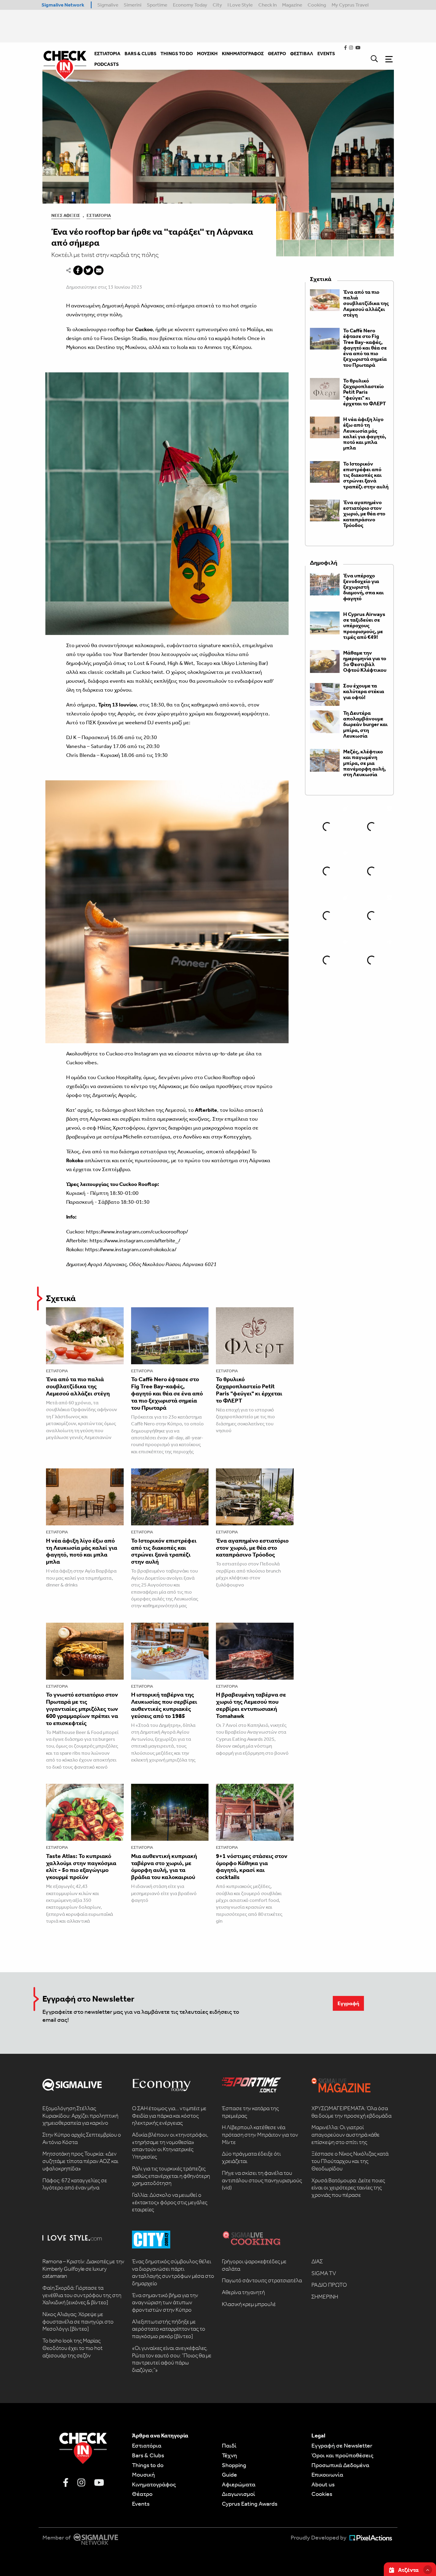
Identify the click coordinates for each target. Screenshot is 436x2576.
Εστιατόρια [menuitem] (107, 54)
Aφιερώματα (239, 2484)
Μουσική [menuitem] (207, 54)
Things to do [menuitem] (177, 54)
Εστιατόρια (99, 215)
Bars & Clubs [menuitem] (140, 54)
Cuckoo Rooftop (222, 1077)
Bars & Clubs (148, 2455)
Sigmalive (108, 5)
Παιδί (229, 2445)
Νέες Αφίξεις (66, 215)
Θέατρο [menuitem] (277, 54)
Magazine (292, 5)
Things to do (148, 2465)
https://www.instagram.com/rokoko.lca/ (131, 1249)
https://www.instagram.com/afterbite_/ (135, 1241)
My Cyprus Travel (350, 5)
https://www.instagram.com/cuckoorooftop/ (137, 1232)
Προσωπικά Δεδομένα (340, 2465)
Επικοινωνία (327, 2475)
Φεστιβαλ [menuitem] (302, 54)
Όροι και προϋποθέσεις (342, 2455)
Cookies (322, 2494)
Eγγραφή (348, 2003)
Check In (268, 5)
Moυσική (143, 2475)
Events (141, 2504)
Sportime (157, 5)
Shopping (234, 2465)
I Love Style (240, 5)
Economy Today (190, 5)
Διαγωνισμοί (238, 2494)
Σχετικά (61, 1298)
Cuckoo (142, 672)
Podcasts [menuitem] (106, 64)
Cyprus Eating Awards (250, 2504)
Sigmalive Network (63, 5)
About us (323, 2484)
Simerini (133, 5)
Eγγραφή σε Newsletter (342, 2445)
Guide (229, 2475)
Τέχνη (229, 2455)
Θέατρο (142, 2494)
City (217, 5)
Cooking (317, 5)
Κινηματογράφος (154, 2484)
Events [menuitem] (326, 54)
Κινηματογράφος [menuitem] (243, 54)
